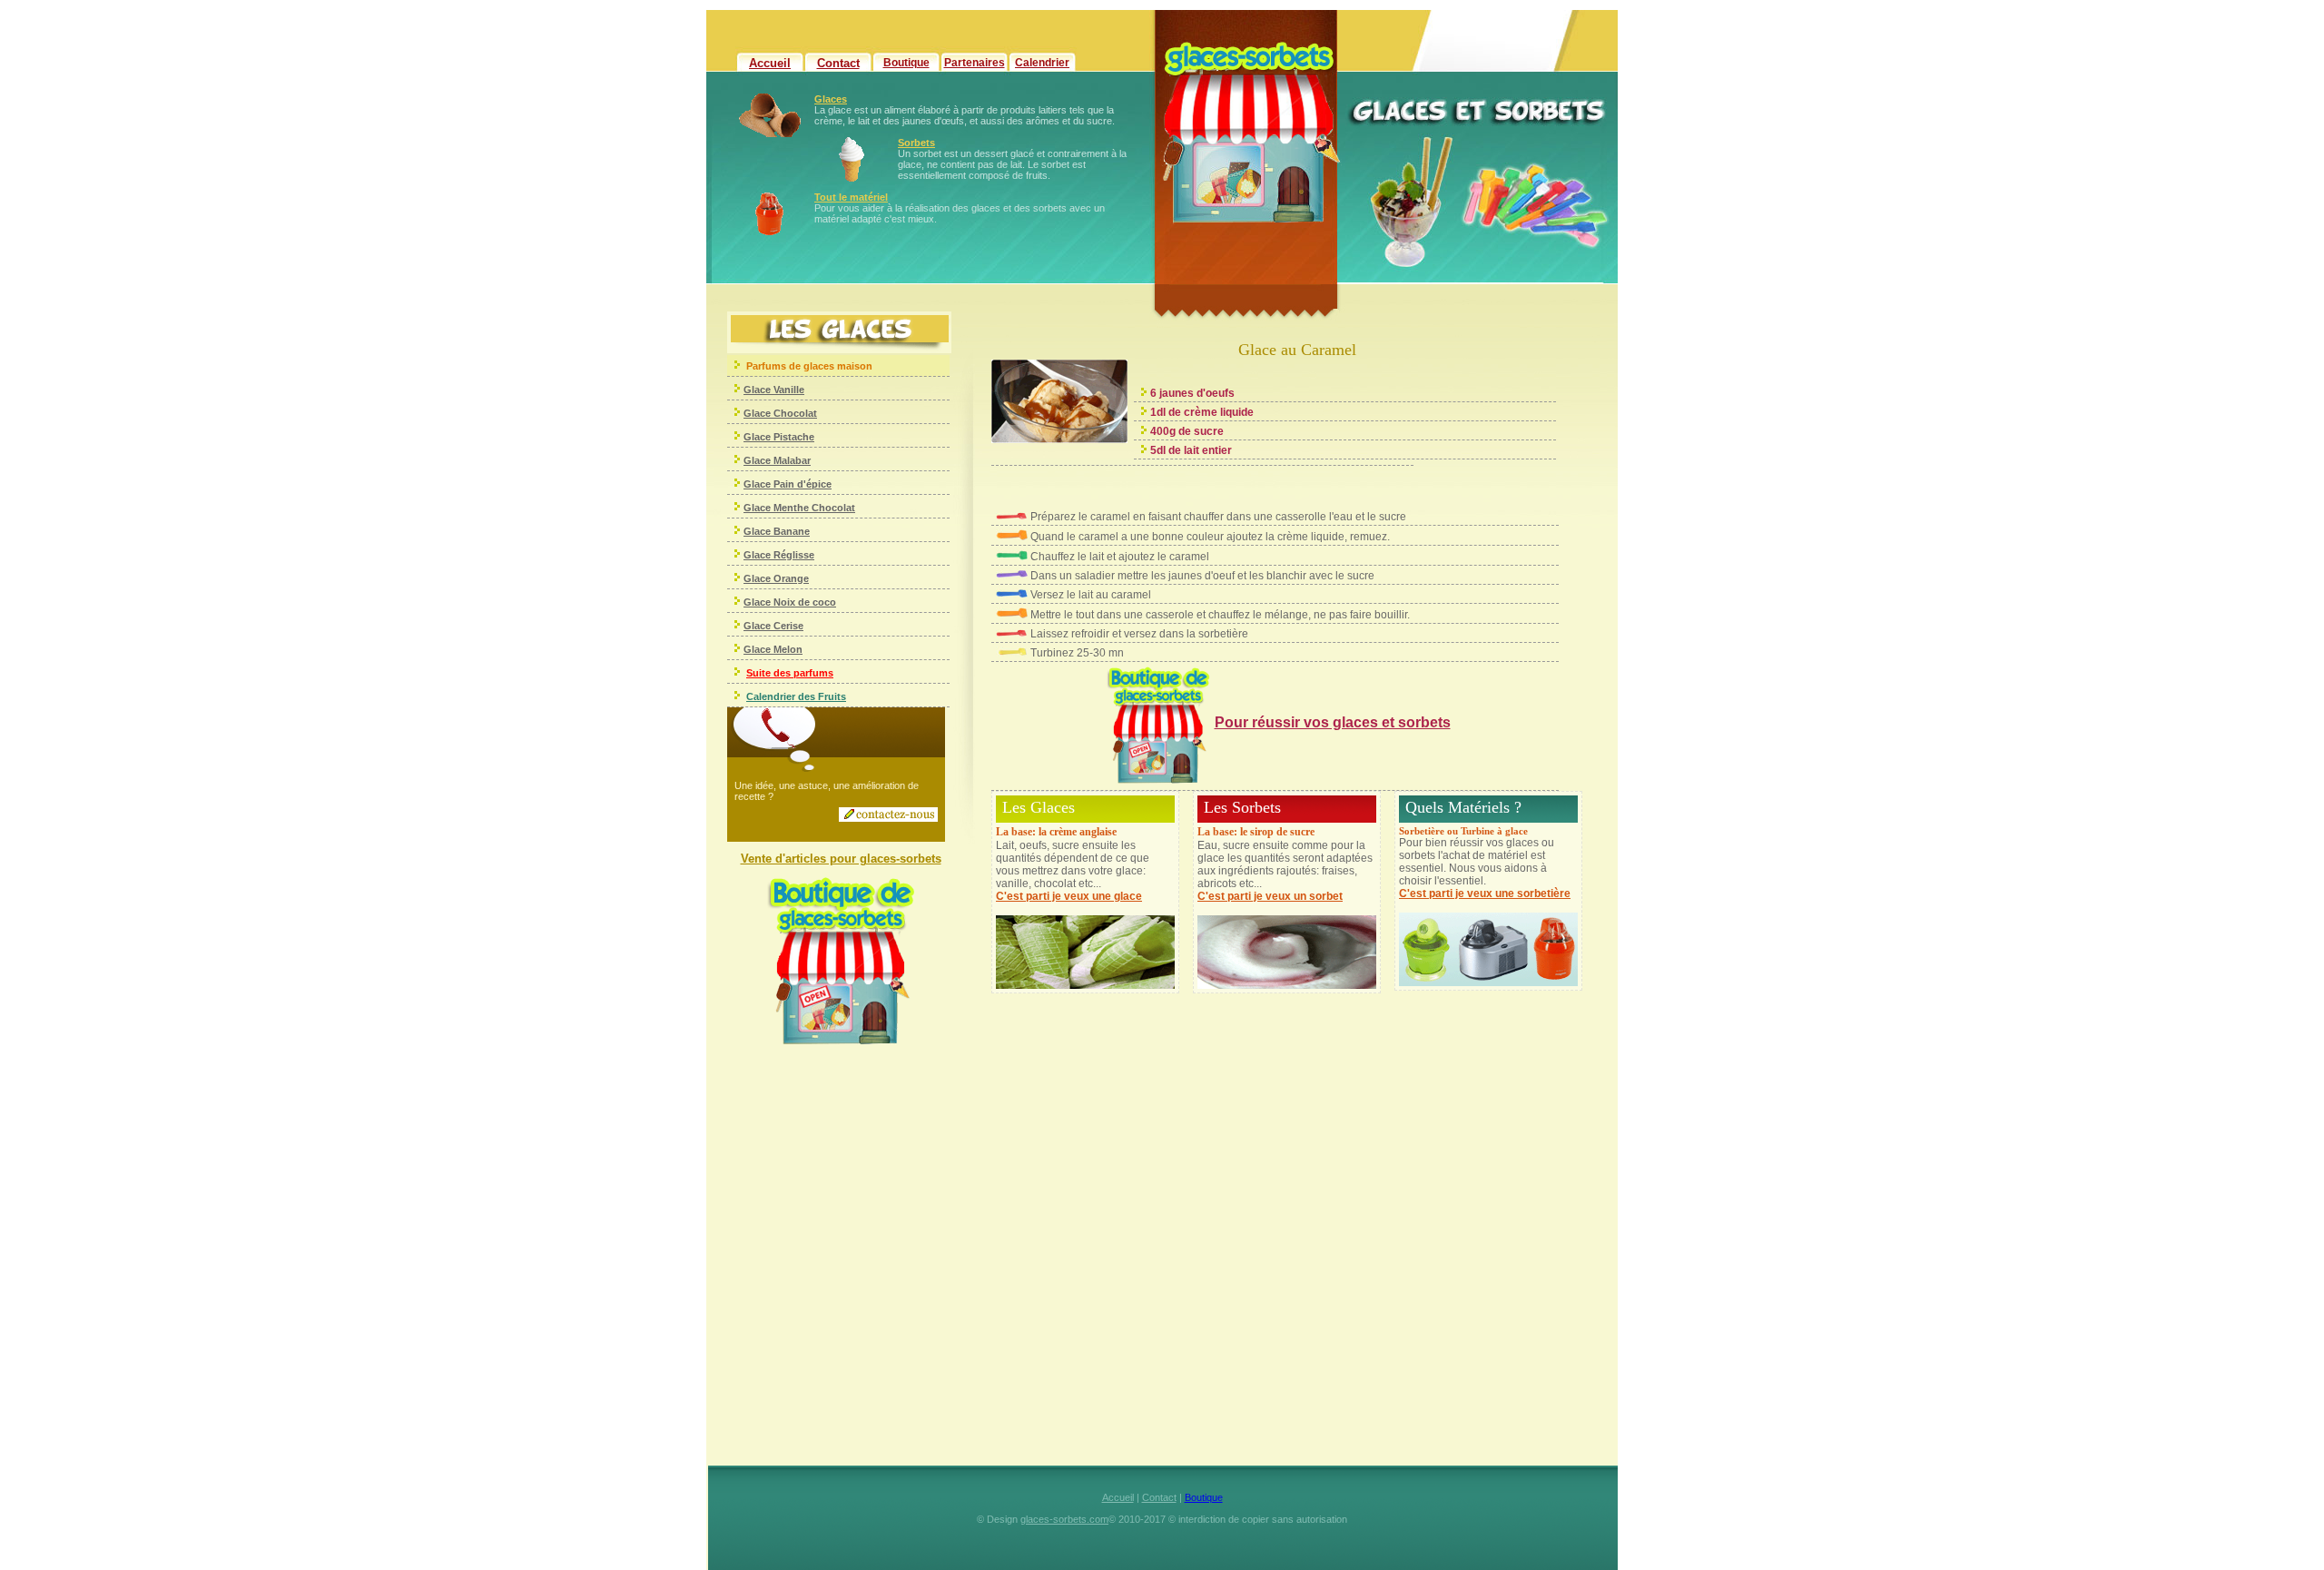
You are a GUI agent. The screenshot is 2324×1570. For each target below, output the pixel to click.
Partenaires (975, 63)
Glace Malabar (777, 460)
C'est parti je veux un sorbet (1270, 896)
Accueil (770, 63)
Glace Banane (777, 531)
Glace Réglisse (779, 555)
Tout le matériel (851, 197)
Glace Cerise (773, 626)
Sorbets (916, 143)
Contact (838, 63)
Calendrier (1042, 63)
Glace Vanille (774, 390)
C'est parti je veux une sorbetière (1485, 894)
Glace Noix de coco (790, 602)
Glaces (831, 99)
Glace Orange (776, 578)
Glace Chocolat (780, 413)
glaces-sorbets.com (1064, 1519)
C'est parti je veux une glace (1069, 896)
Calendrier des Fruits (796, 696)
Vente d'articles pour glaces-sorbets (841, 859)
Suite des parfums (790, 673)
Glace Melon (773, 649)
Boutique (906, 63)
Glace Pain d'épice (788, 484)
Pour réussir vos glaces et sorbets (1333, 722)
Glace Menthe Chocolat (799, 508)
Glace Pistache (779, 437)
